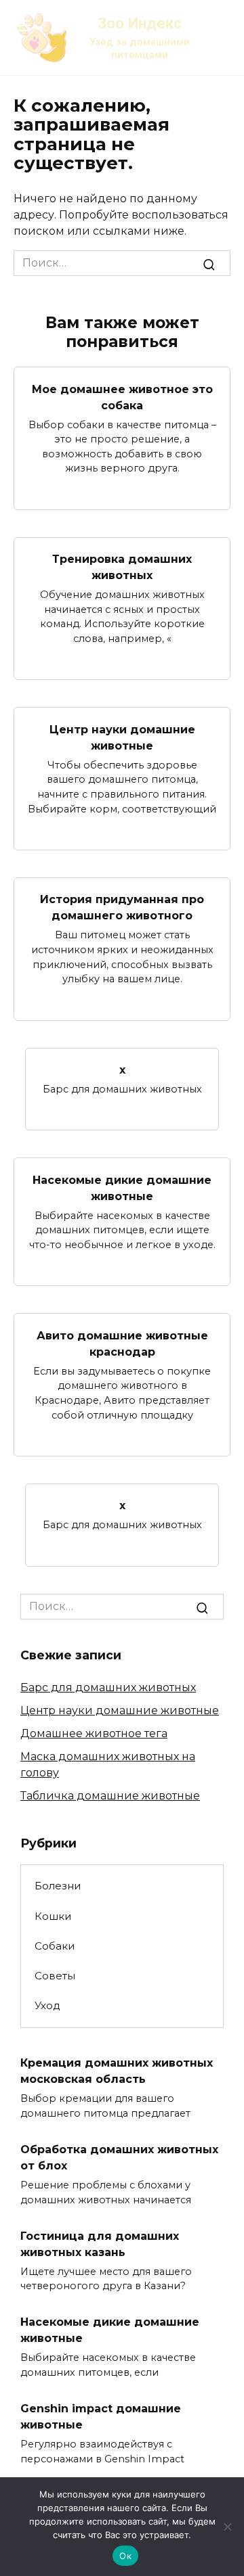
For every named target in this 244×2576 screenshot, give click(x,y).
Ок (125, 2556)
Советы (55, 1976)
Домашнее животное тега (94, 1733)
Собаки (55, 1946)
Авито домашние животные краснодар (122, 1343)
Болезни (58, 1886)
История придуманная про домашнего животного (122, 907)
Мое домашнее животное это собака (122, 397)
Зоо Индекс (140, 23)
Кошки (53, 1916)
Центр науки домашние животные (122, 737)
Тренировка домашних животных (122, 567)
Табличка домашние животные (110, 1796)
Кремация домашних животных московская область (117, 2071)
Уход (47, 2005)
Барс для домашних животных (108, 1687)
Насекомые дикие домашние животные (122, 1188)
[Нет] (227, 2527)
